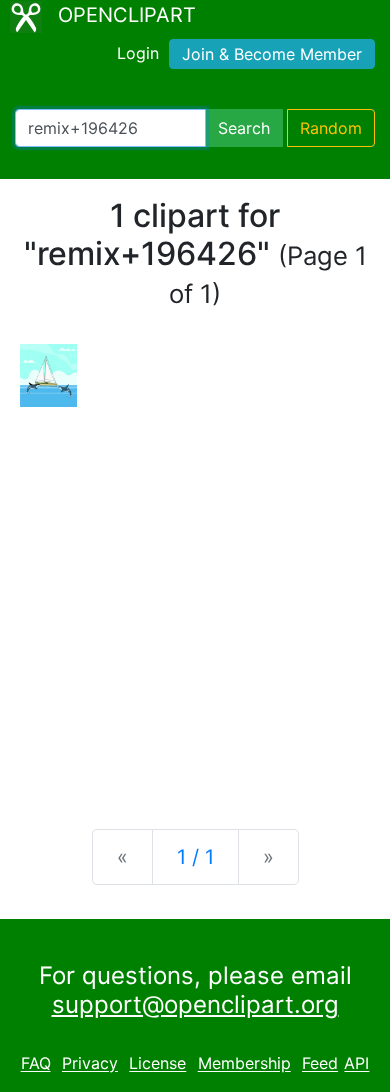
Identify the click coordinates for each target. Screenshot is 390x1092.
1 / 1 (195, 857)
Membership (244, 1064)
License (157, 1064)
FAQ (36, 1064)
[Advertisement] (195, 602)
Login (138, 53)
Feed (320, 1064)
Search (244, 128)
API (356, 1064)
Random (331, 128)
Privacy (90, 1064)
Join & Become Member (272, 54)
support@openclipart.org (195, 1004)
